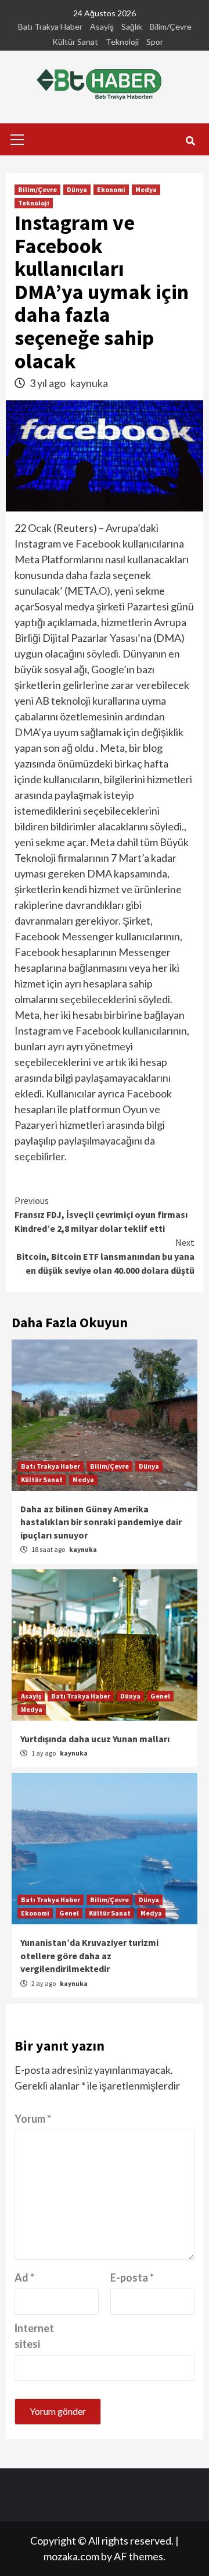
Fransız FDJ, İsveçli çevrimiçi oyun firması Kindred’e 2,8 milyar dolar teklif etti (101, 1214)
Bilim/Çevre (171, 26)
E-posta (132, 2277)
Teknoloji (122, 42)
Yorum (33, 2119)
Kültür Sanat (75, 42)
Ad (24, 2277)
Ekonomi (111, 189)
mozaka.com (71, 2556)
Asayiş (102, 26)
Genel (160, 1696)
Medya (146, 189)
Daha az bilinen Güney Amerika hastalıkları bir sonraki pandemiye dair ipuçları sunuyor (101, 1522)
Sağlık (132, 26)
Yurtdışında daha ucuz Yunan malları (95, 1739)
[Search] (190, 141)
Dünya (77, 189)
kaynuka (89, 383)
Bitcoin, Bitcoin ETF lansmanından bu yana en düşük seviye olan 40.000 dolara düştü (105, 1256)
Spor (155, 42)
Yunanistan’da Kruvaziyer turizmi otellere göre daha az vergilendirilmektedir (89, 1955)
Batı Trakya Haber (50, 26)
